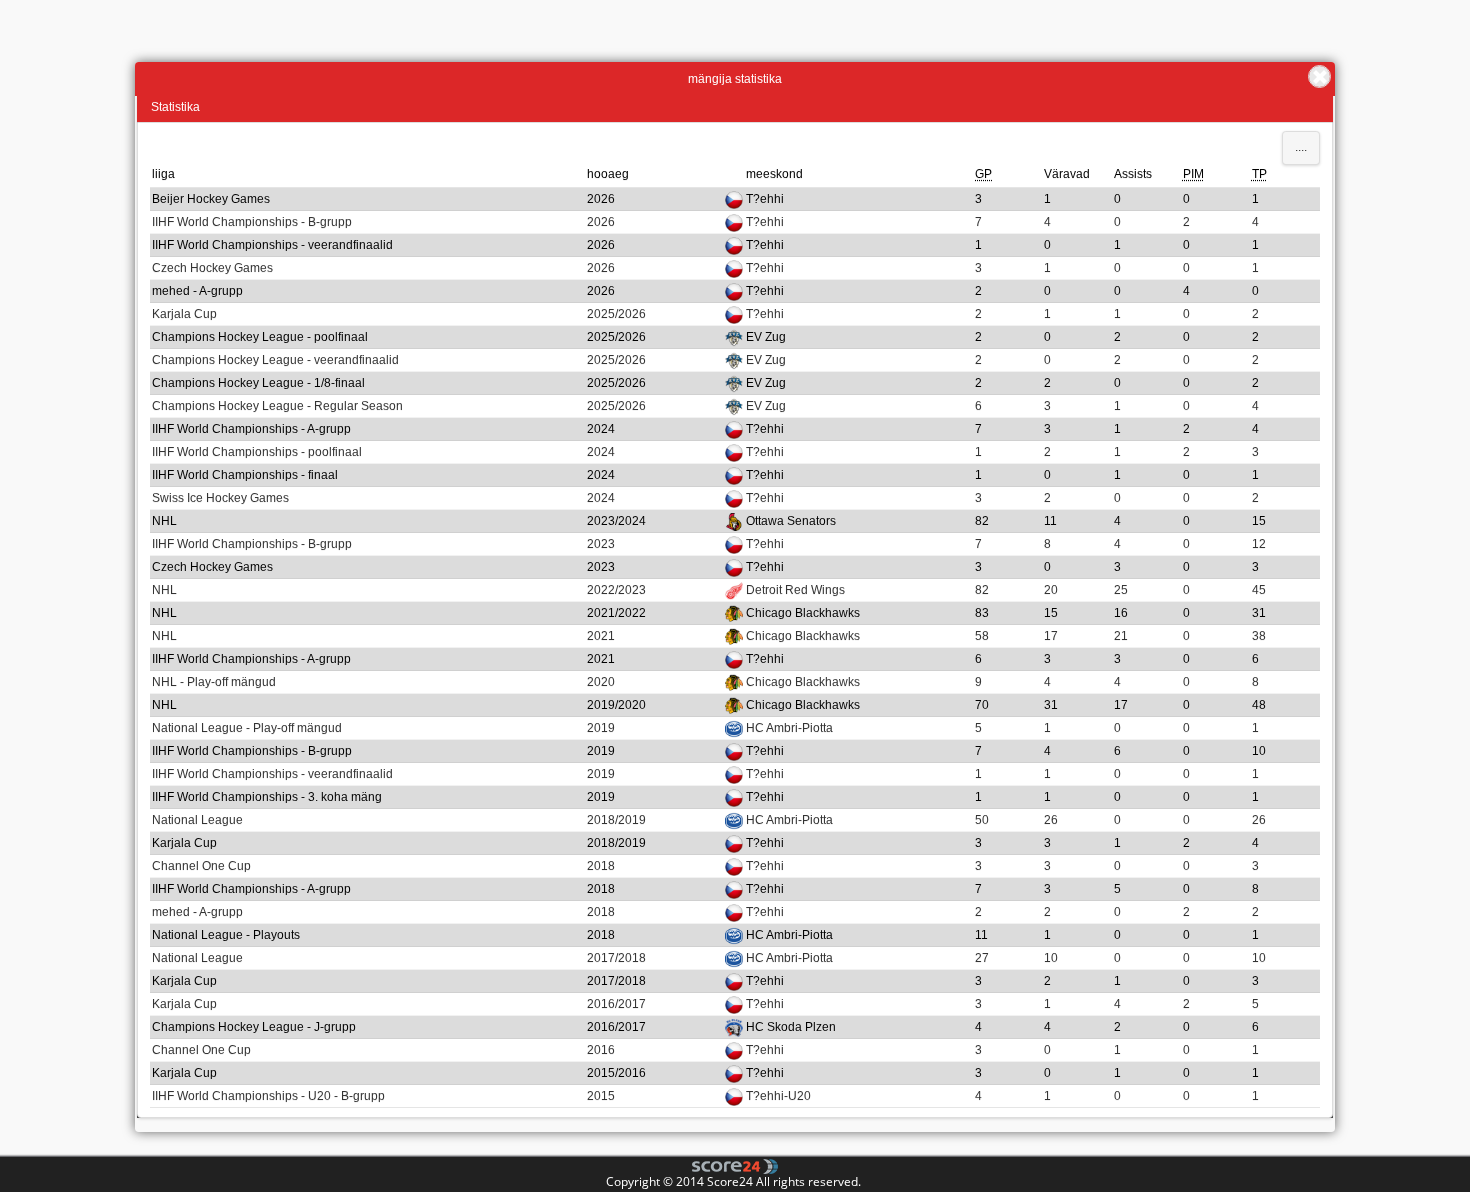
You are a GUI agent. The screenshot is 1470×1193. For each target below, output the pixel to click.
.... (1301, 147)
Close (1319, 76)
